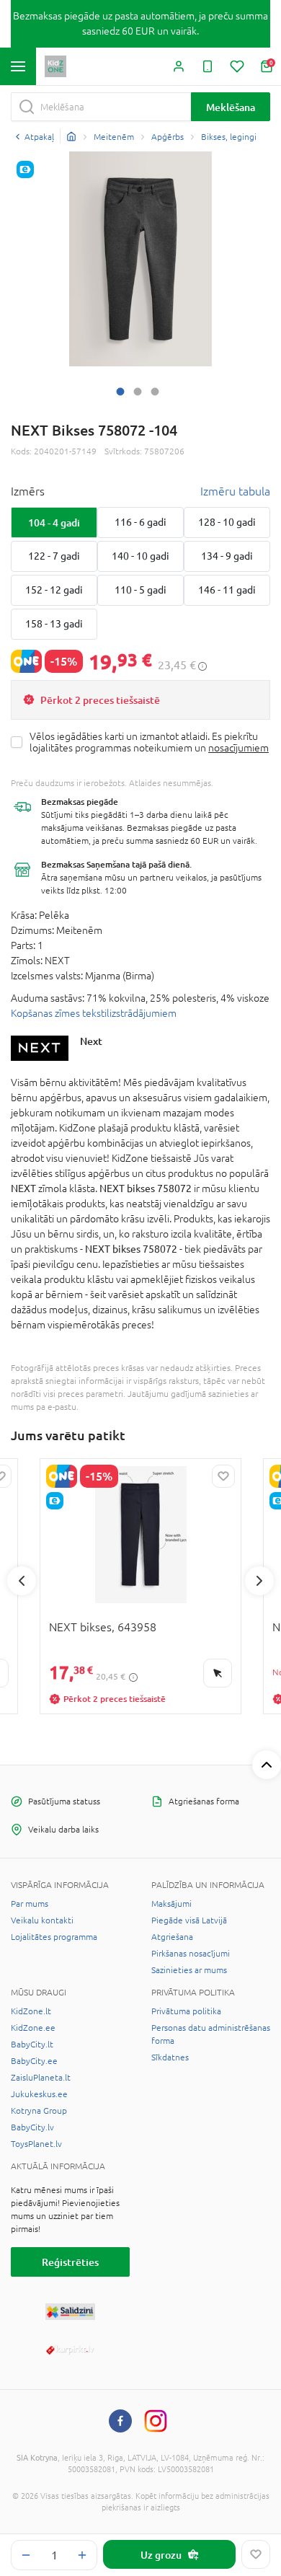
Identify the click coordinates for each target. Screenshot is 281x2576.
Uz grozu (161, 2555)
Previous (22, 1581)
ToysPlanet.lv (36, 2144)
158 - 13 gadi (54, 624)
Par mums (30, 1904)
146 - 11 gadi (227, 590)
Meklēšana (231, 107)
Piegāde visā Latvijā (189, 1920)
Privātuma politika (186, 2011)
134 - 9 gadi (227, 556)
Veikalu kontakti (42, 1920)
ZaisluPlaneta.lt (41, 2078)
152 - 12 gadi (54, 590)
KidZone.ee (33, 2028)
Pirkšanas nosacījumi (191, 1954)
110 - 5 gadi (140, 590)
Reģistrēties (70, 2262)
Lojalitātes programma (54, 1937)
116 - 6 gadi (140, 522)
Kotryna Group (39, 2111)
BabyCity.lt (32, 2045)
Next (91, 1041)
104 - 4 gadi (54, 522)
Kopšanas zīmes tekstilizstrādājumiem (94, 1013)
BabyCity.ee (34, 2061)
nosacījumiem (238, 748)
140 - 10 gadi (140, 556)
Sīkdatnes (170, 2057)
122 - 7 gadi (54, 556)
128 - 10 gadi (227, 522)
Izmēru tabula (235, 491)
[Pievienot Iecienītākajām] (256, 2554)
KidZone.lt (31, 2011)
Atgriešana (172, 1937)
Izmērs (28, 491)
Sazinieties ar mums (189, 1970)
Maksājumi (171, 1904)
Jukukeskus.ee (39, 2094)
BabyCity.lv (32, 2127)
